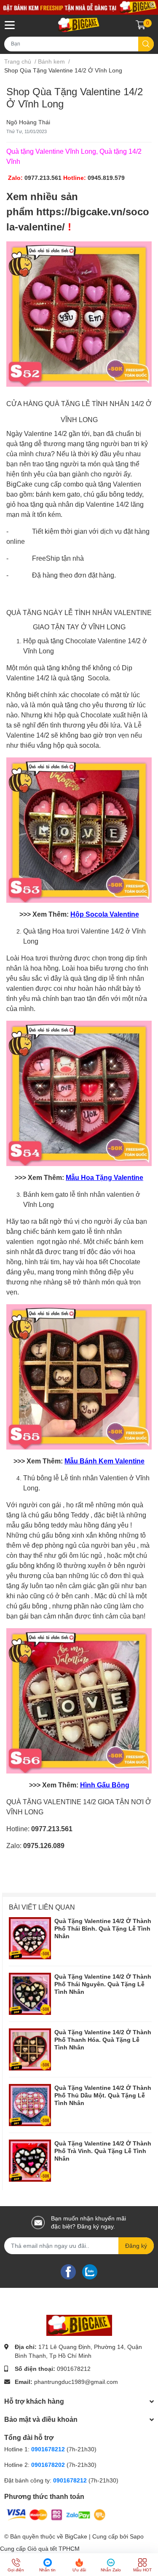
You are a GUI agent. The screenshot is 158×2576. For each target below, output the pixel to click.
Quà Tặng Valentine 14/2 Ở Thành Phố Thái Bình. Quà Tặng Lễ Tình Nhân (103, 1929)
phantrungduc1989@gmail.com (76, 2382)
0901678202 (48, 2465)
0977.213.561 (43, 178)
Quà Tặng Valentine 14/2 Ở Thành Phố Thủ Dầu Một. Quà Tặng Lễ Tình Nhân (103, 2095)
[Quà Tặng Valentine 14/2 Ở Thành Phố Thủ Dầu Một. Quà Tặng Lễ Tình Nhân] (30, 2105)
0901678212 (74, 2369)
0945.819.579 (106, 178)
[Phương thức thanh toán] (56, 2514)
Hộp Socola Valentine (105, 914)
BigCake (76, 2536)
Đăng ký (136, 2246)
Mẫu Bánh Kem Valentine (104, 1461)
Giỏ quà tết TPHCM (54, 2549)
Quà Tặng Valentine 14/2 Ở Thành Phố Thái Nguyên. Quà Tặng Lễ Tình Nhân (103, 1984)
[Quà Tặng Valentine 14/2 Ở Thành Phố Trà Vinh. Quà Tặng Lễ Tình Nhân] (30, 2161)
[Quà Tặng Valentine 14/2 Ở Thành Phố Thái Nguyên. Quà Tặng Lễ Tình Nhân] (30, 1994)
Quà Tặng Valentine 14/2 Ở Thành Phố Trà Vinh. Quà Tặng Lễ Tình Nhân (103, 2151)
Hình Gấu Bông (105, 1785)
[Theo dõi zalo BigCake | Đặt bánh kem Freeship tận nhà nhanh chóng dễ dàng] (90, 2271)
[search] (146, 44)
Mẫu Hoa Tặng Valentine (104, 1178)
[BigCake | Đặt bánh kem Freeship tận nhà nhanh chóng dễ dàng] (79, 25)
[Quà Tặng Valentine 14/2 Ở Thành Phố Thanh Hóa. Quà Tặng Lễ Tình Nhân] (30, 2049)
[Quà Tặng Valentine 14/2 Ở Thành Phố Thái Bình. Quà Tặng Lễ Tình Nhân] (30, 1938)
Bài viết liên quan (42, 1907)
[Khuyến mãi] (79, 7)
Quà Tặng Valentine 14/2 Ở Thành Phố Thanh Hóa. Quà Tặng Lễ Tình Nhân (103, 2040)
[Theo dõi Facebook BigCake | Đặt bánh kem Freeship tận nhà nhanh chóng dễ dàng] (68, 2271)
